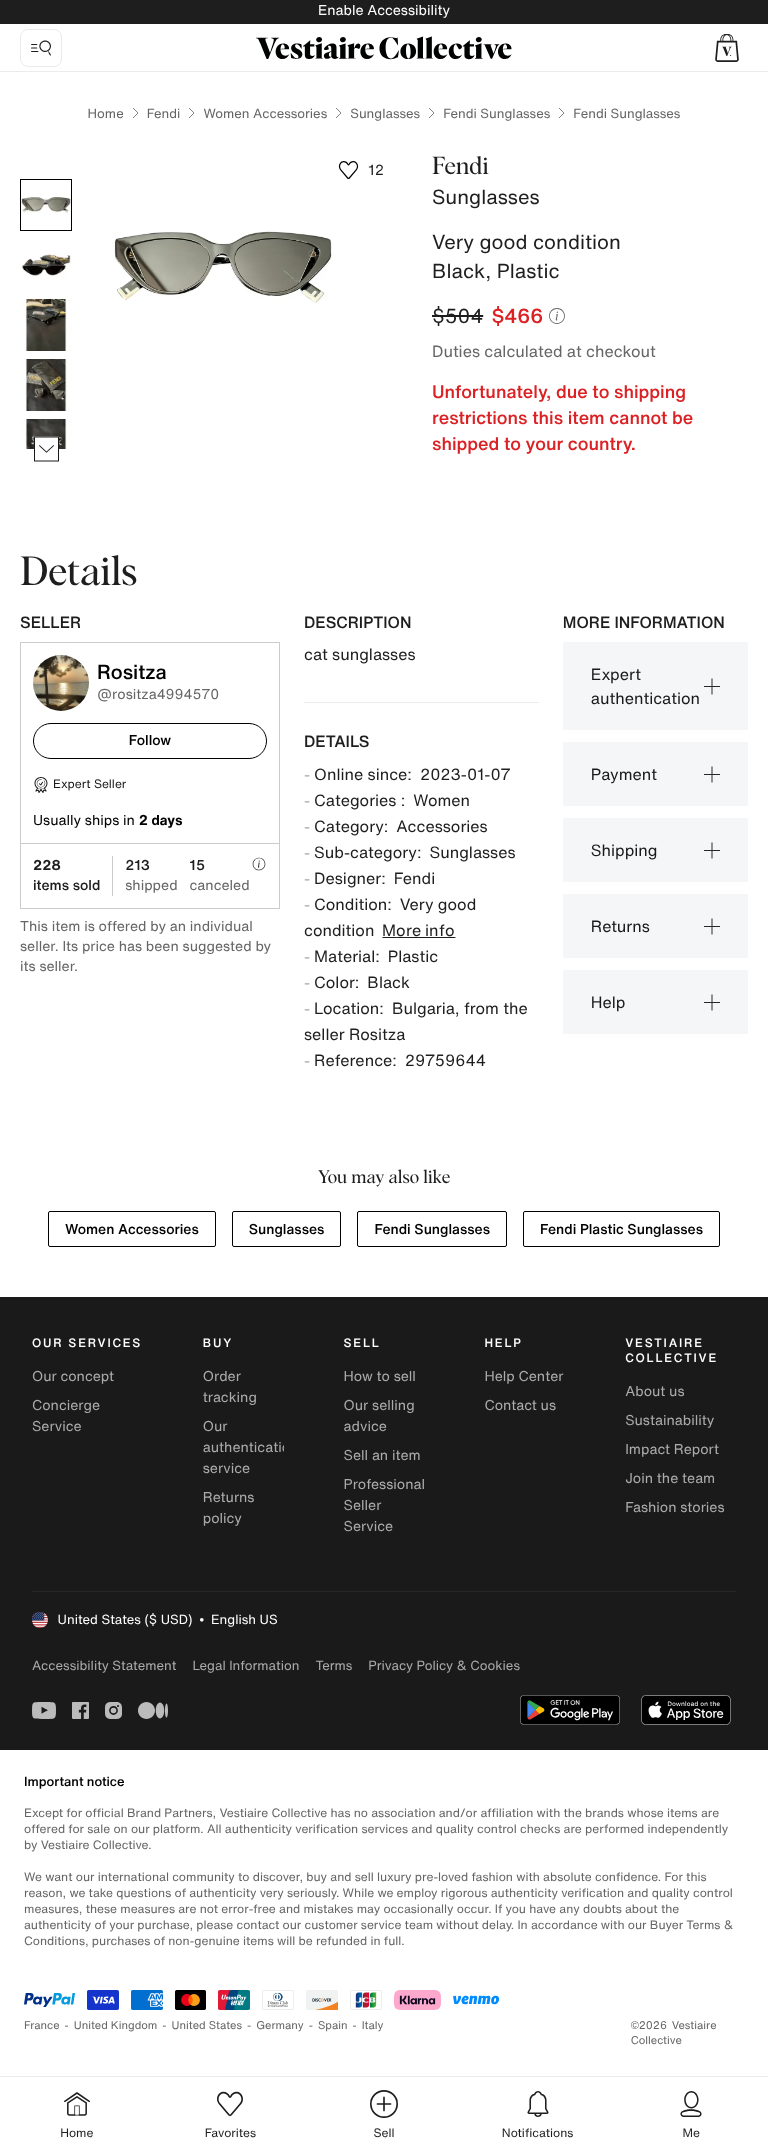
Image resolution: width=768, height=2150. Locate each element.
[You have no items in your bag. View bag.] (727, 48)
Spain (333, 2025)
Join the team (670, 1478)
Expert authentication (645, 686)
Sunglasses (385, 113)
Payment (624, 774)
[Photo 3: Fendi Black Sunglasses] (46, 325)
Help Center (523, 1376)
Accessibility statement (104, 1665)
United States (207, 2025)
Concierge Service (66, 1416)
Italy (373, 2025)
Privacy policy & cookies (444, 1665)
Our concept (73, 1376)
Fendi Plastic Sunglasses (621, 1229)
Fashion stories (674, 1507)
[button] (727, 48)
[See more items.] (46, 449)
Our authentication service (251, 1447)
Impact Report (672, 1449)
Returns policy (229, 1508)
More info (418, 930)
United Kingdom (116, 2025)
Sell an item (382, 1455)
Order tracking (230, 1387)
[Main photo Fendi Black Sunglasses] (46, 205)
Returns (620, 926)
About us (654, 1391)
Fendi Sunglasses (496, 113)
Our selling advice (379, 1416)
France (42, 2025)
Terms (333, 1665)
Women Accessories (265, 113)
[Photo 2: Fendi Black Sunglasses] (46, 265)
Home (106, 113)
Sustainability (669, 1420)
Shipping (624, 850)
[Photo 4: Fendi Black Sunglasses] (46, 385)
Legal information (245, 1665)
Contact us (520, 1405)
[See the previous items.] (46, 179)
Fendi (164, 113)
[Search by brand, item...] (41, 48)
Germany (280, 2025)
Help (608, 1002)
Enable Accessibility (384, 10)
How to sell (380, 1376)
